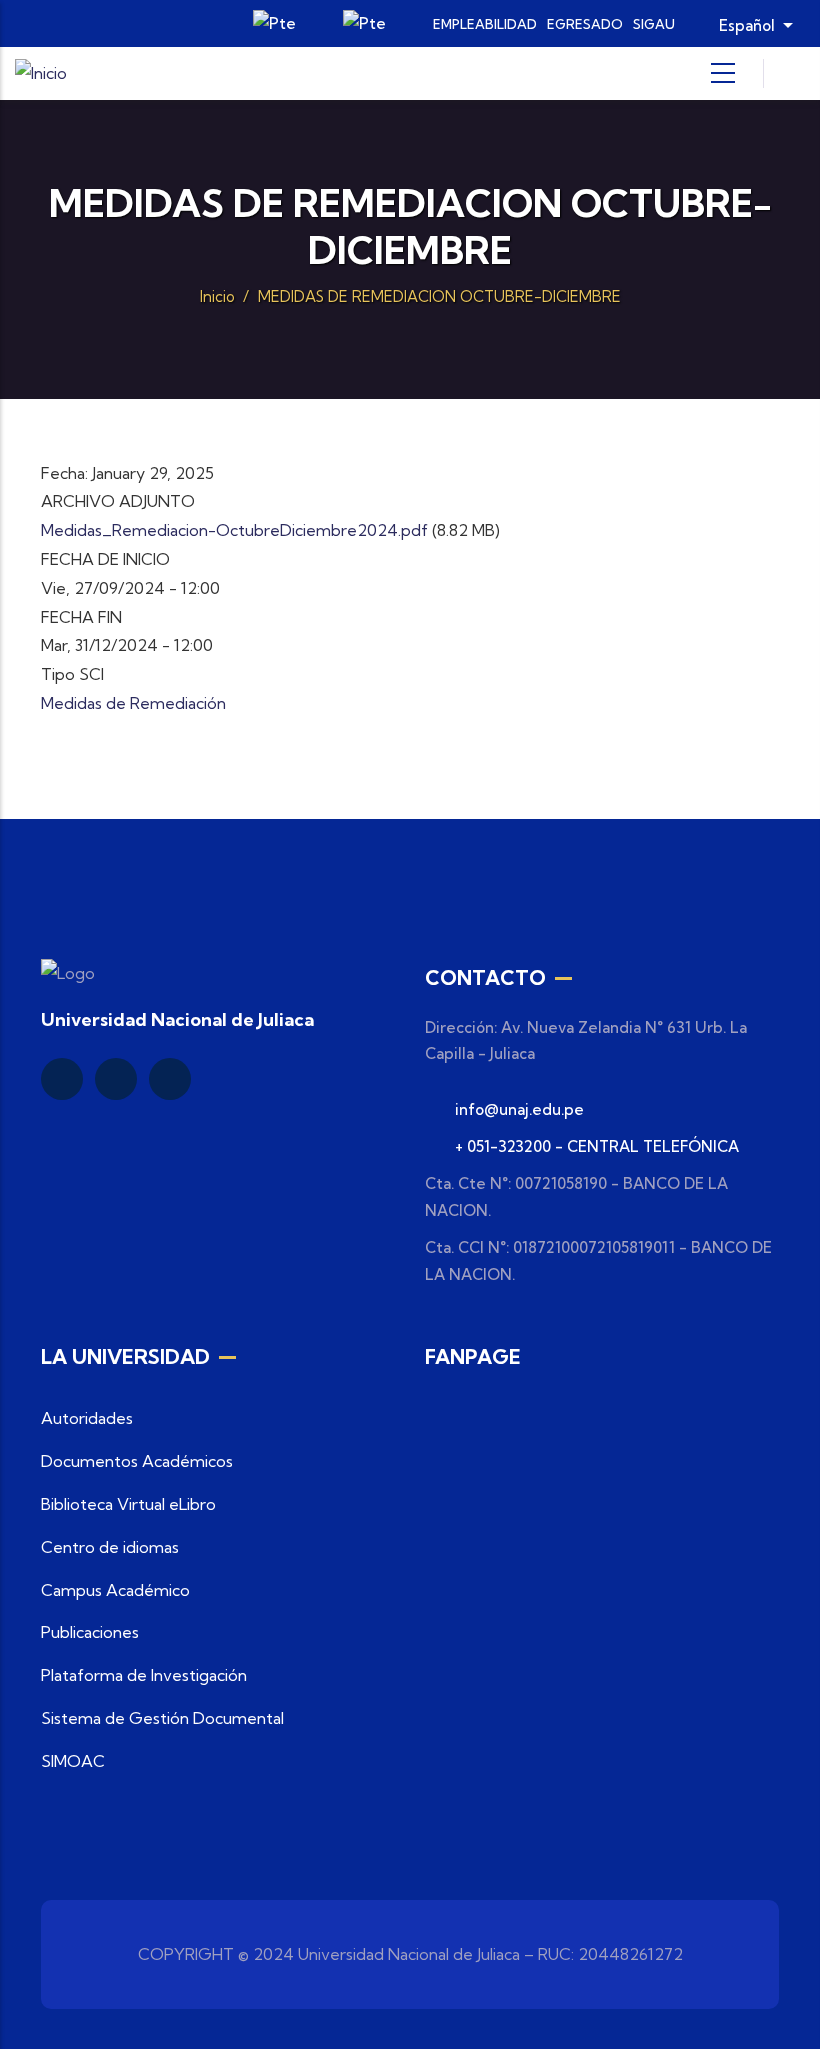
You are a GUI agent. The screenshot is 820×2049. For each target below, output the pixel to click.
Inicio (217, 296)
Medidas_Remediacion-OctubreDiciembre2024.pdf (234, 530)
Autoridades (87, 1418)
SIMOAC (73, 1761)
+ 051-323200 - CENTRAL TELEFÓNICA (597, 1146)
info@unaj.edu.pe (519, 1109)
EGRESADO (585, 24)
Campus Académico (115, 1590)
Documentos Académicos (137, 1461)
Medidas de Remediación (133, 703)
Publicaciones (90, 1632)
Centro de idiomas (110, 1547)
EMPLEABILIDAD (485, 24)
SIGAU (654, 24)
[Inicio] (41, 73)
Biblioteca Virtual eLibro (128, 1504)
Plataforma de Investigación (144, 1675)
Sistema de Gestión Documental (162, 1718)
